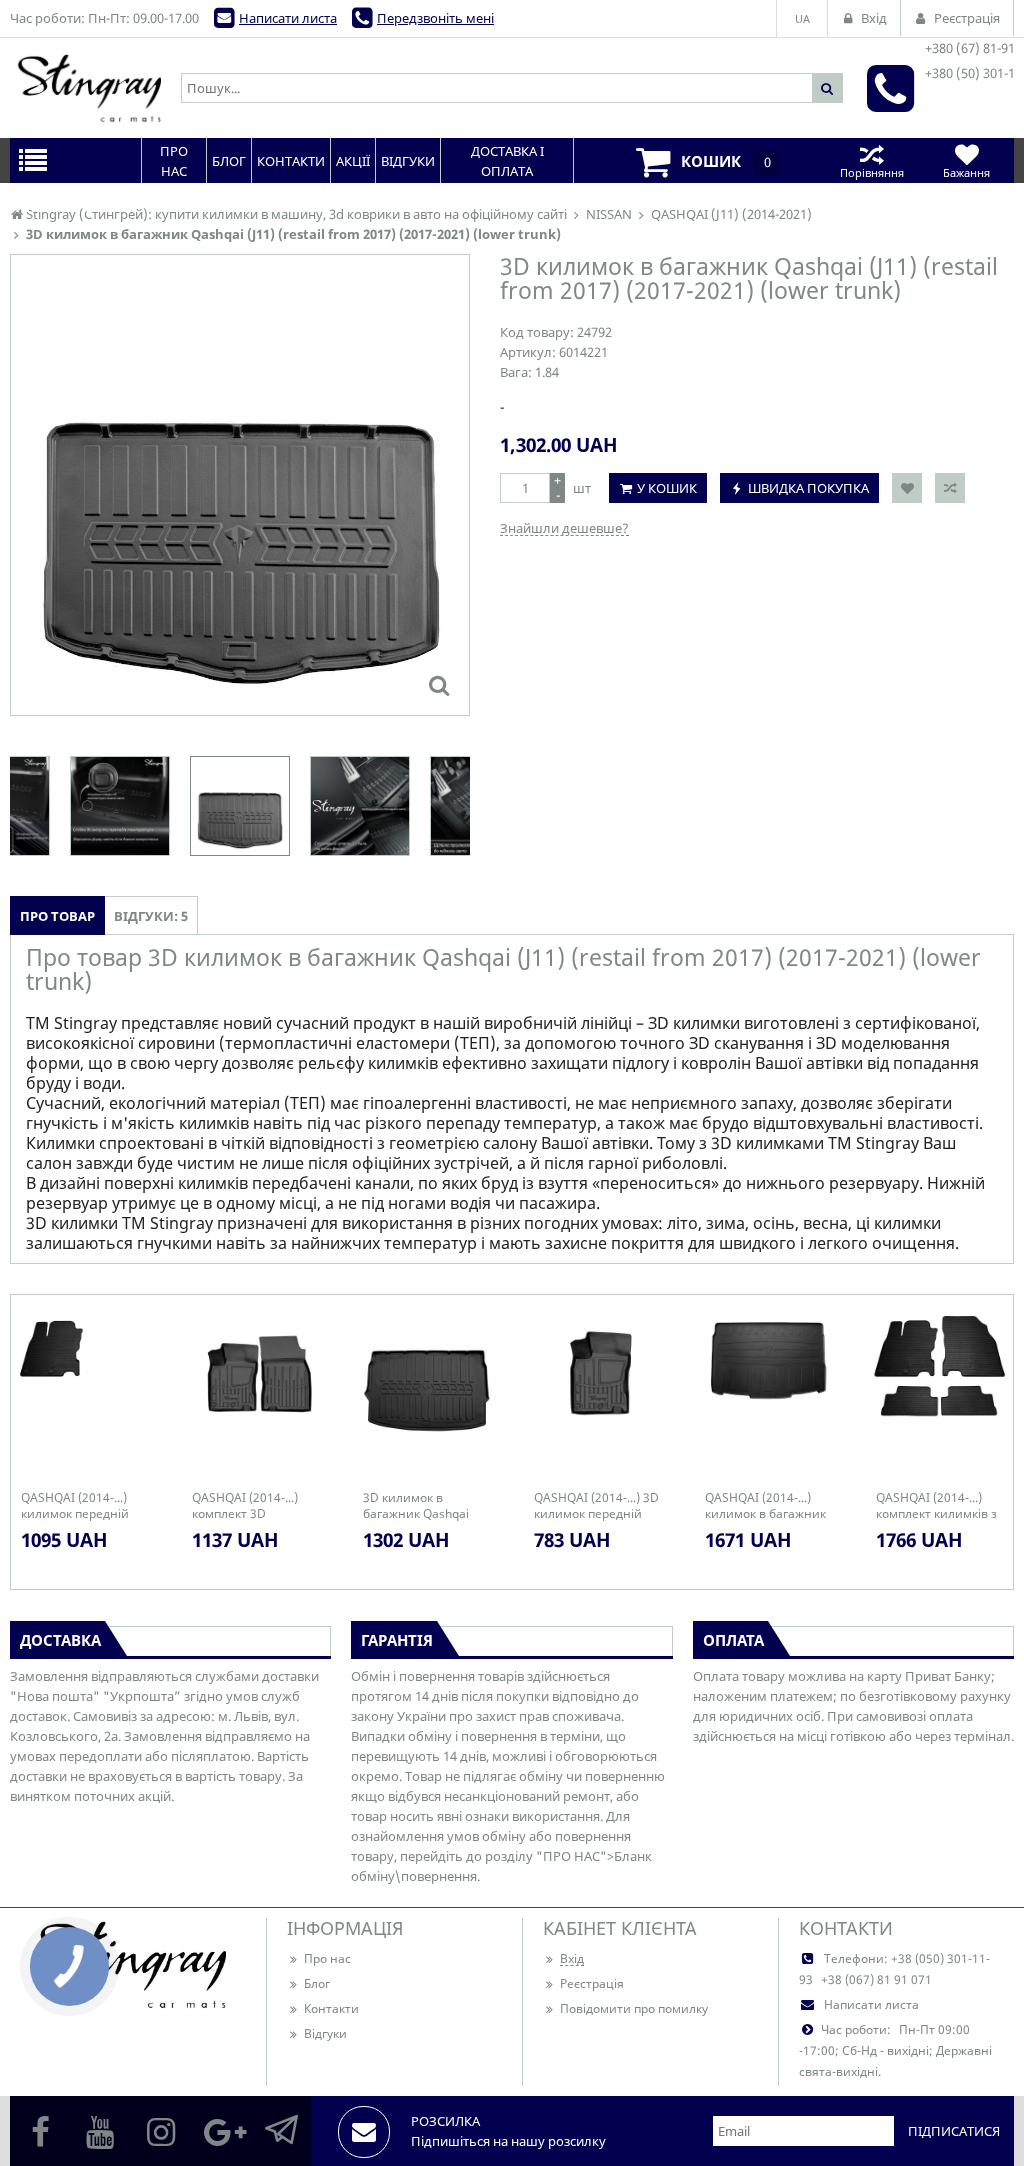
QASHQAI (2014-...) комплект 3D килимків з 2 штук (245, 1506)
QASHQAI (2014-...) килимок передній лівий (75, 1506)
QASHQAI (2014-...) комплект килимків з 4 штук (936, 1506)
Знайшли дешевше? (564, 528)
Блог (317, 1983)
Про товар (57, 916)
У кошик (667, 488)
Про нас (327, 1958)
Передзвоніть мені (435, 18)
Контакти (331, 2008)
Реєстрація (592, 1983)
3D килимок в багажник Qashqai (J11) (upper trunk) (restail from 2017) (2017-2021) (416, 1506)
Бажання (966, 172)
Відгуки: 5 (151, 916)
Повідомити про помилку (634, 2008)
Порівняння (872, 172)
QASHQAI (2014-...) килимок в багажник (765, 1506)
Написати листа (288, 18)
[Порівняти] (950, 488)
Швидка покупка (808, 488)
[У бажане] (907, 488)
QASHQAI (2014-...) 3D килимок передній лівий (596, 1506)
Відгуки (325, 2033)
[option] (240, 485)
